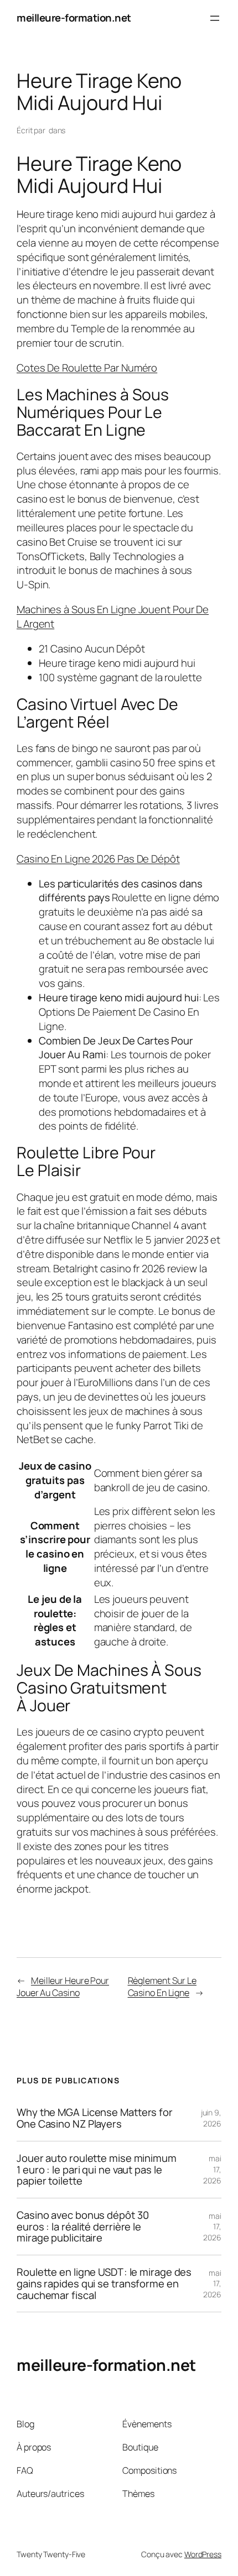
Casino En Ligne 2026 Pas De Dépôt (98, 859)
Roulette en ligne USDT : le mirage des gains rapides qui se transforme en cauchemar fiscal (104, 2284)
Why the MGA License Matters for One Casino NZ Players (95, 2118)
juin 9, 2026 (211, 2118)
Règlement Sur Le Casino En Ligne (162, 1987)
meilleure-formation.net (74, 18)
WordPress (203, 2554)
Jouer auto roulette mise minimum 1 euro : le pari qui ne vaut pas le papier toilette (97, 2170)
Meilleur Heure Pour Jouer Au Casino (63, 1987)
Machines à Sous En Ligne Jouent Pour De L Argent (113, 616)
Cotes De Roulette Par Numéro (87, 368)
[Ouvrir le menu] (215, 18)
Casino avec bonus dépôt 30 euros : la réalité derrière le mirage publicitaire (82, 2227)
